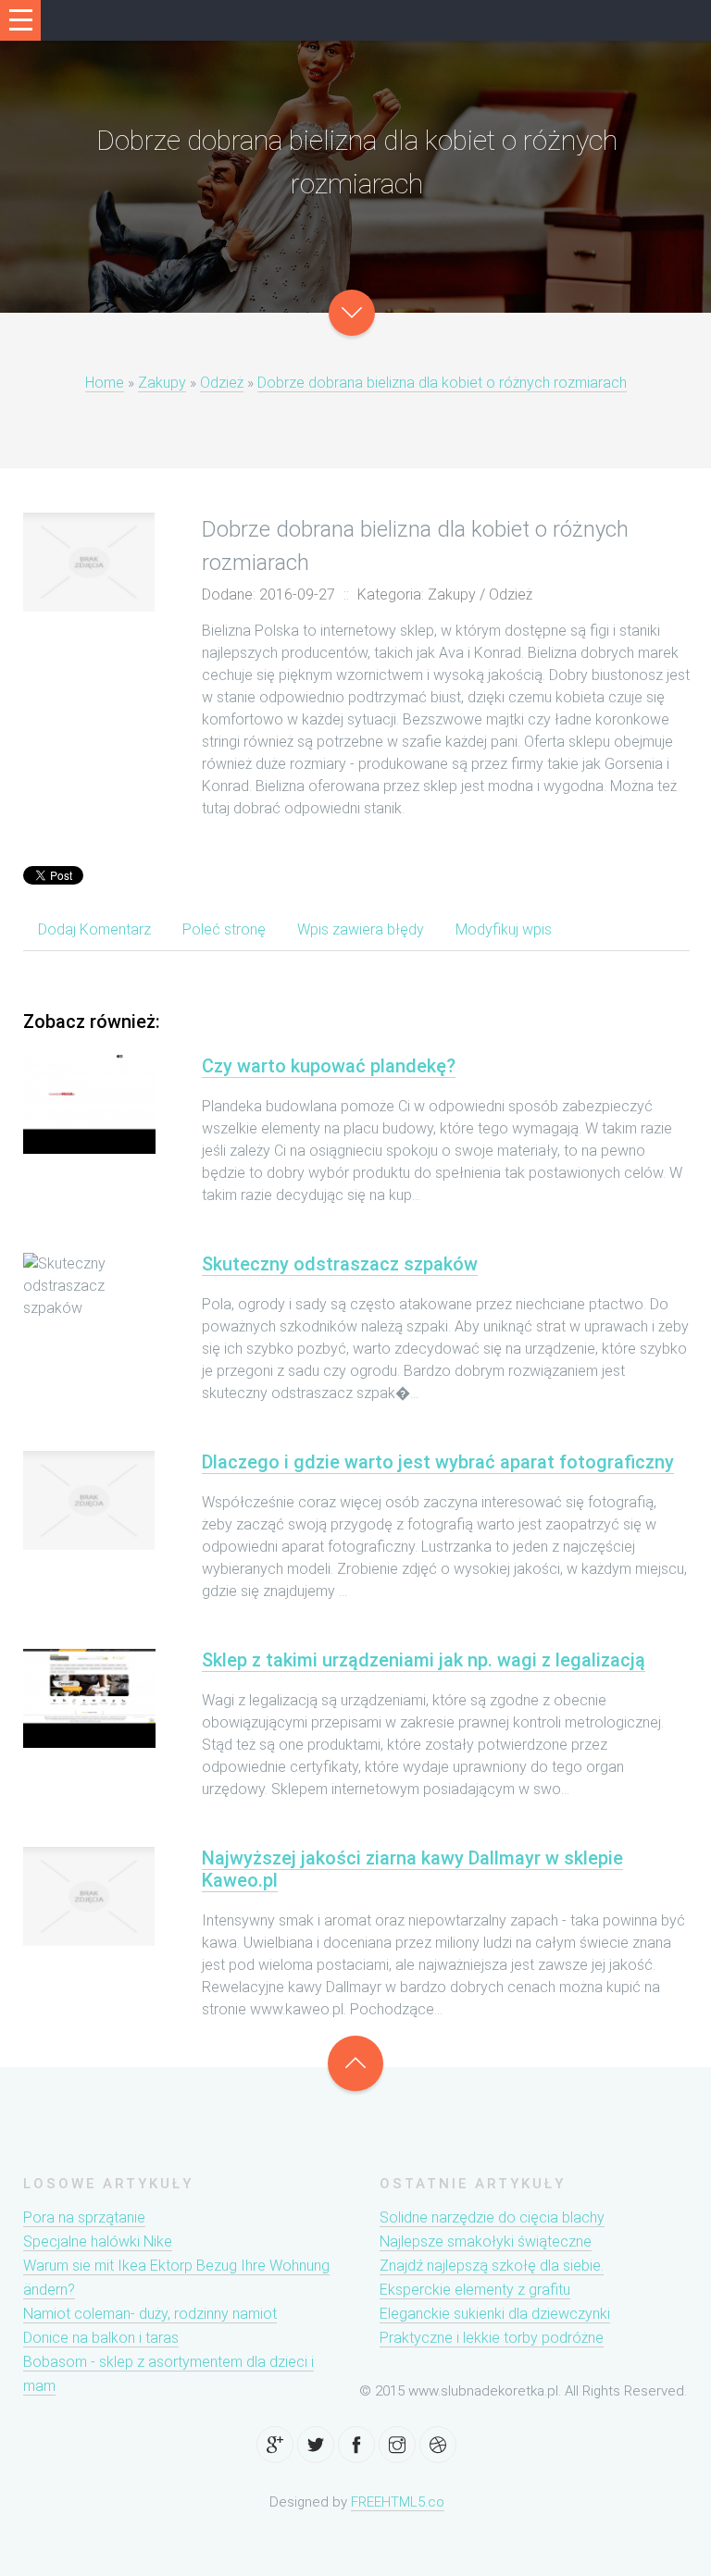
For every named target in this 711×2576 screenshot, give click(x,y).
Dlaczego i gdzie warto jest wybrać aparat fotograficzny (438, 1462)
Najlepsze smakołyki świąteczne (486, 2242)
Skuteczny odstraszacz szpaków (340, 1264)
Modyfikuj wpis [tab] (504, 929)
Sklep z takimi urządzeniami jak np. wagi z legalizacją (424, 1660)
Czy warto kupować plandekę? (329, 1066)
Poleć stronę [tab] (224, 929)
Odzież (222, 383)
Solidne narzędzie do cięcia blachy (492, 2217)
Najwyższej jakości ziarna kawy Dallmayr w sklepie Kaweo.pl (412, 1869)
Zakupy (162, 383)
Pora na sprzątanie (84, 2217)
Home (105, 383)
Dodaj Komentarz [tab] (94, 929)
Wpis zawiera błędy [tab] (361, 929)
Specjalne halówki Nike (98, 2242)
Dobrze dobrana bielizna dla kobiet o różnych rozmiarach (442, 383)
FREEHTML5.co (398, 2502)
